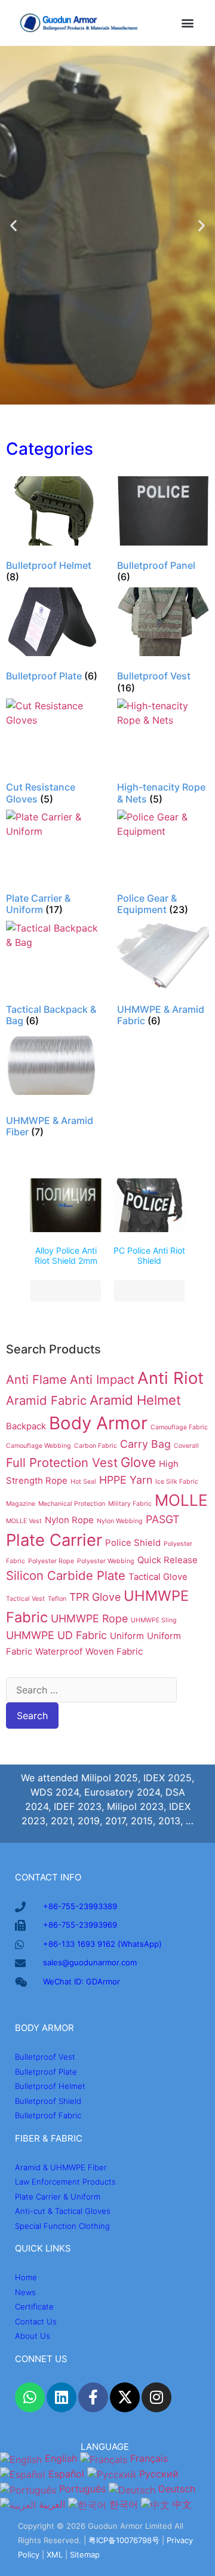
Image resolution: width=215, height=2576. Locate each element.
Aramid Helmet (135, 1400)
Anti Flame (36, 1379)
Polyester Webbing (106, 1561)
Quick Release (168, 1560)
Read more (66, 1291)
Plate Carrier (54, 1540)
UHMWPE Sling (154, 1620)
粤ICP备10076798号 (124, 2540)
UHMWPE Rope (89, 1618)
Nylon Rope (69, 1520)
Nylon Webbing (120, 1521)
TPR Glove (95, 1597)
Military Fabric (130, 1504)
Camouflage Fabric (179, 1427)
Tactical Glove (158, 1577)
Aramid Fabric (46, 1400)
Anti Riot (171, 1378)
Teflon (57, 1599)
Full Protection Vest (62, 1462)
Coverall (186, 1446)
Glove (138, 1462)
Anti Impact (102, 1379)
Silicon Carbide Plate (66, 1575)
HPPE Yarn (126, 1480)
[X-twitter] (125, 2397)
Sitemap (85, 2554)
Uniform (127, 1636)
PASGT (162, 1519)
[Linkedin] (62, 2397)
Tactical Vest (25, 1599)
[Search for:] (91, 1690)
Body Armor (98, 1423)
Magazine (21, 1504)
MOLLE (181, 1500)
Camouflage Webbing (39, 1446)
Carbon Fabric (96, 1446)
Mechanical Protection (72, 1504)
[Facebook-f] (93, 2397)
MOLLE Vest (24, 1521)
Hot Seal (83, 1482)
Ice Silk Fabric (177, 1482)
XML (55, 2554)
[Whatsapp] (30, 2397)
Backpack (26, 1426)
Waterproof (59, 1651)
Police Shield (133, 1543)
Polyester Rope (51, 1561)
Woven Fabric (114, 1651)
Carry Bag (145, 1444)
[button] (187, 23)
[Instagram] (156, 2397)
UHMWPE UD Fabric (56, 1635)
